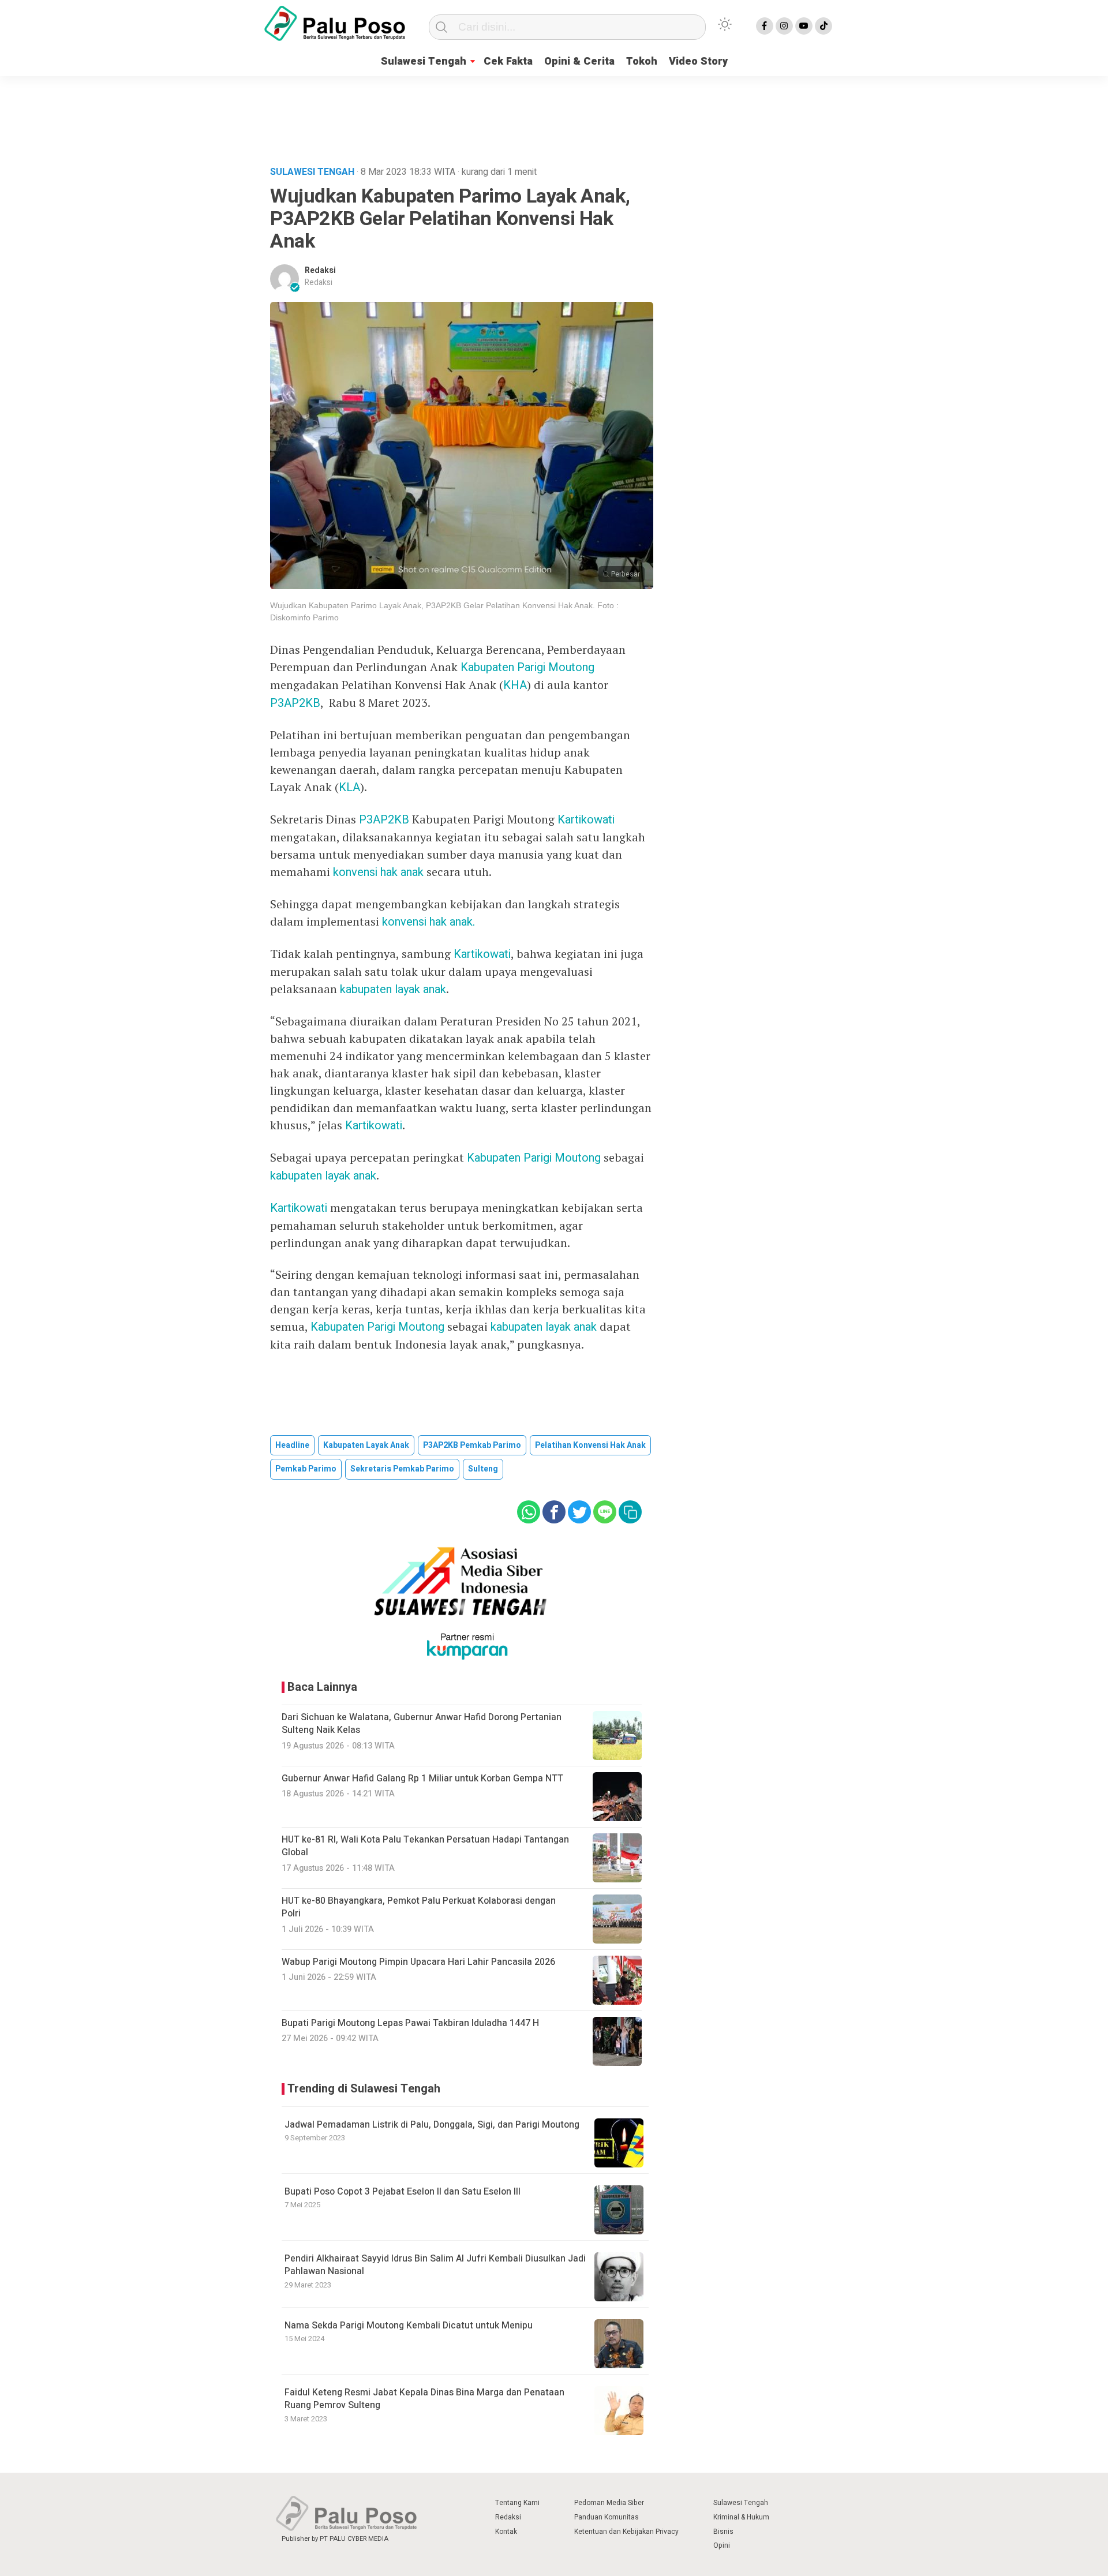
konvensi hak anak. (428, 922)
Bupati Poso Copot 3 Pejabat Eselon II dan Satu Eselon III (403, 2192)
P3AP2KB (295, 703)
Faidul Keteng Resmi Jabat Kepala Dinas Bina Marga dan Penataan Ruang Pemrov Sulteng (424, 2399)
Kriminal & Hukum (741, 2517)
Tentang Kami (517, 2503)
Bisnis (723, 2532)
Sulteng (483, 1469)
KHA (515, 685)
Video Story (698, 61)
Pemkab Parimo (306, 1469)
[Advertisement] (554, 118)
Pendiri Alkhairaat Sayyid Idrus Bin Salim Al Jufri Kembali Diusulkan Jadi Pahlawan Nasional (435, 2265)
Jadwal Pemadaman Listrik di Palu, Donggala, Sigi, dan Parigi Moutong (432, 2125)
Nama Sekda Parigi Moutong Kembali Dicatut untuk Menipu (409, 2326)
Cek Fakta (508, 61)
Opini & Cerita (579, 61)
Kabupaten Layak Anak (366, 1445)
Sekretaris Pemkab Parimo (402, 1469)
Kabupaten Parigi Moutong (527, 667)
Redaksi (320, 270)
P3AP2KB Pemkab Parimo (472, 1445)
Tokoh (642, 61)
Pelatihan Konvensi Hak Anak (590, 1445)
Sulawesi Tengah (424, 61)
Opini (722, 2545)
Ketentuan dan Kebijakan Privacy (626, 2532)
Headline (292, 1445)
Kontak (506, 2532)
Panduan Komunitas (607, 2517)
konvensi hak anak (378, 872)
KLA (349, 787)
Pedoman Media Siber (609, 2503)
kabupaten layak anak (393, 989)
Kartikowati (586, 820)
